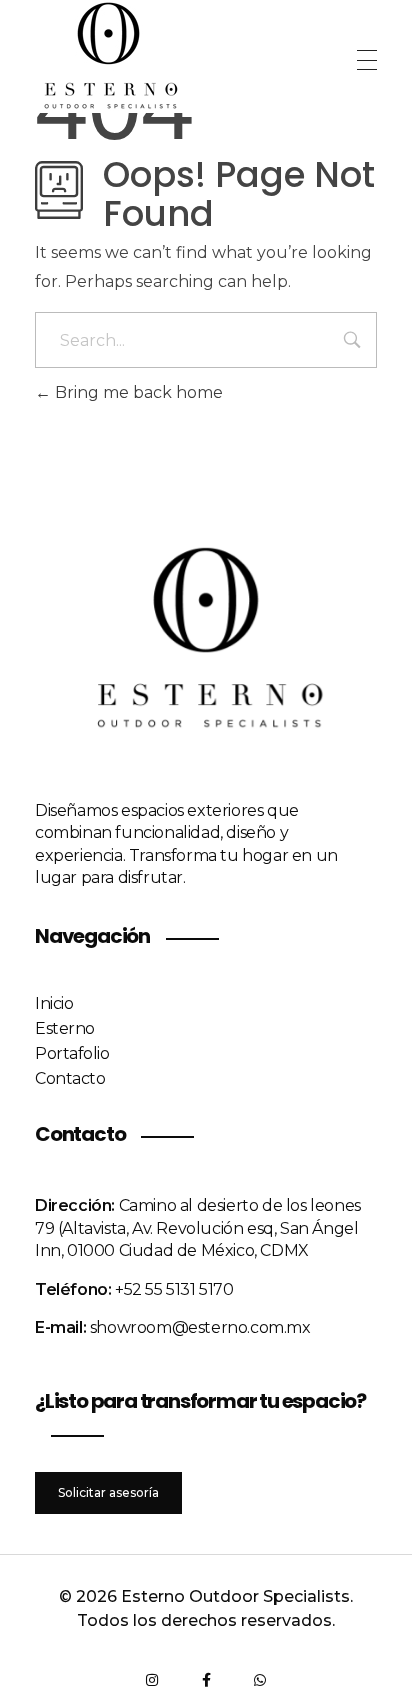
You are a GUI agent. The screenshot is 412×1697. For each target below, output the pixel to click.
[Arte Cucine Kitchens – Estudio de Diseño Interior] (110, 56)
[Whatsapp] (260, 1680)
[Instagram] (152, 1680)
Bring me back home (137, 392)
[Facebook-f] (206, 1680)
